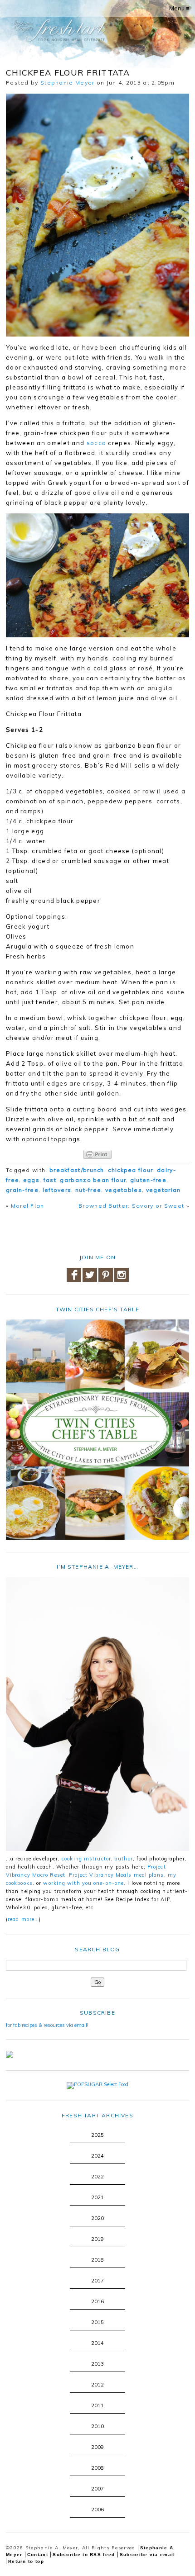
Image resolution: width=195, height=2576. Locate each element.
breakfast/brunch (77, 1170)
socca (97, 443)
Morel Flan (28, 1206)
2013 (97, 2364)
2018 (97, 2260)
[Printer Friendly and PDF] (97, 1154)
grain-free (22, 1190)
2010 (97, 2426)
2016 (97, 2301)
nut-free (88, 1190)
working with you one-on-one (83, 1883)
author (124, 1859)
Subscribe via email (148, 2555)
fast (50, 1180)
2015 (97, 2322)
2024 (97, 2156)
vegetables (124, 1190)
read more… (23, 1919)
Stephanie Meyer (68, 83)
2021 (97, 2197)
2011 (97, 2405)
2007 (97, 2489)
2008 (97, 2468)
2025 (97, 2135)
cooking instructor (86, 1859)
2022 (97, 2177)
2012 (97, 2385)
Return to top (26, 2561)
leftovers (57, 1190)
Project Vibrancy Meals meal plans (116, 1875)
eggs (31, 1180)
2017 (97, 2281)
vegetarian (163, 1190)
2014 (97, 2343)
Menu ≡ (179, 8)
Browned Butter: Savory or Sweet (131, 1206)
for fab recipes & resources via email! (47, 2025)
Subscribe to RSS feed (84, 2555)
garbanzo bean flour (93, 1180)
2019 (97, 2239)
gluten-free (148, 1180)
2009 (97, 2447)
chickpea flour (130, 1170)
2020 (97, 2218)
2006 (97, 2510)
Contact (38, 2555)
